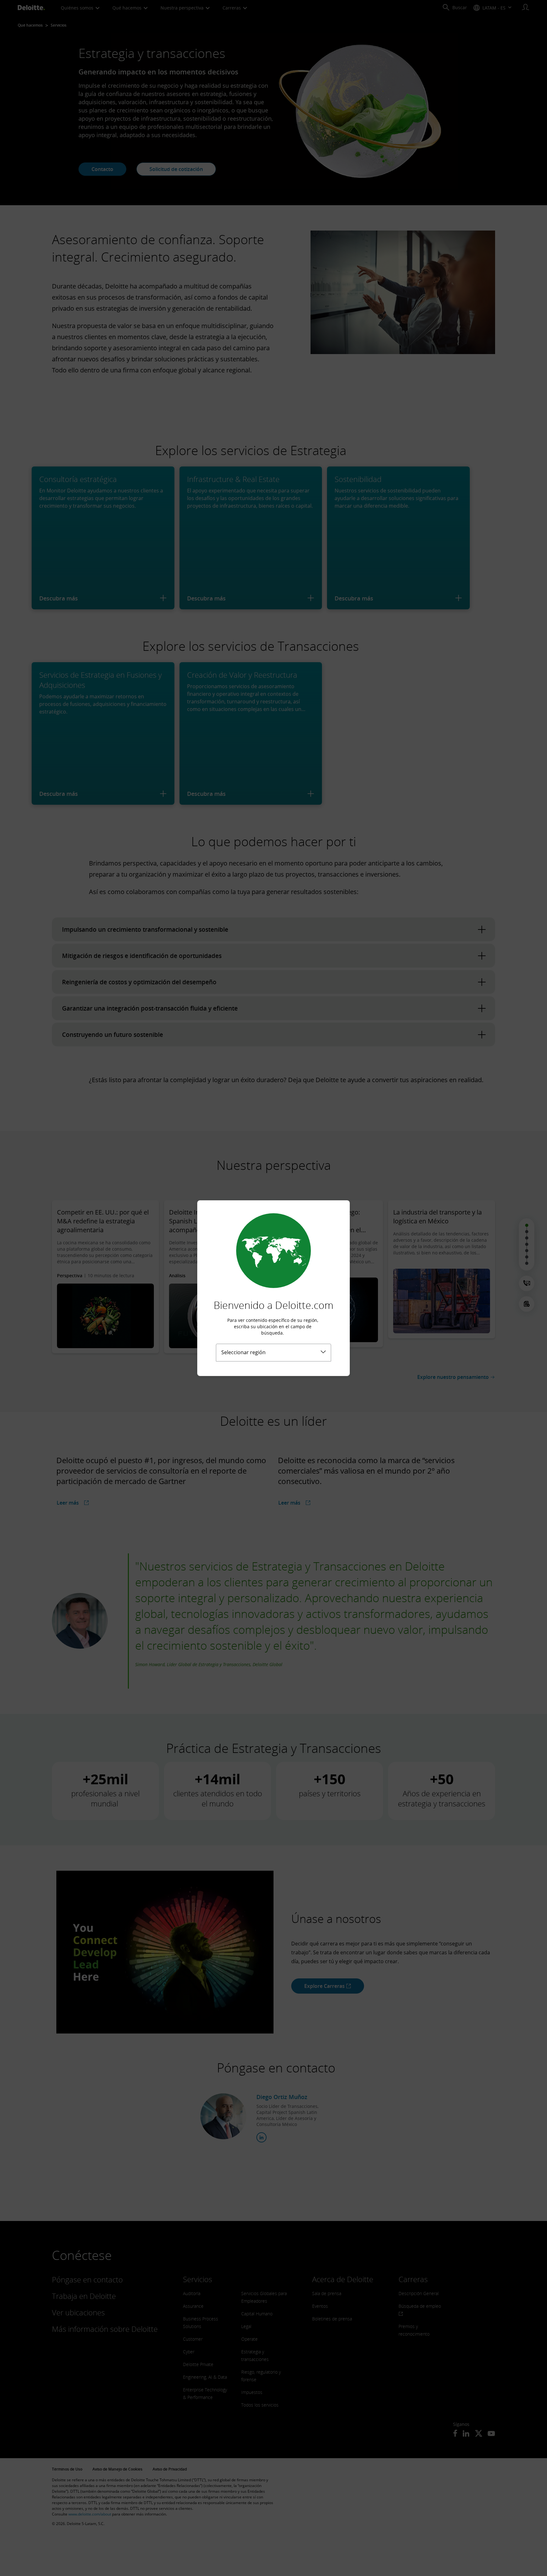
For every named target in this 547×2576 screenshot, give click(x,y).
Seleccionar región (243, 1352)
